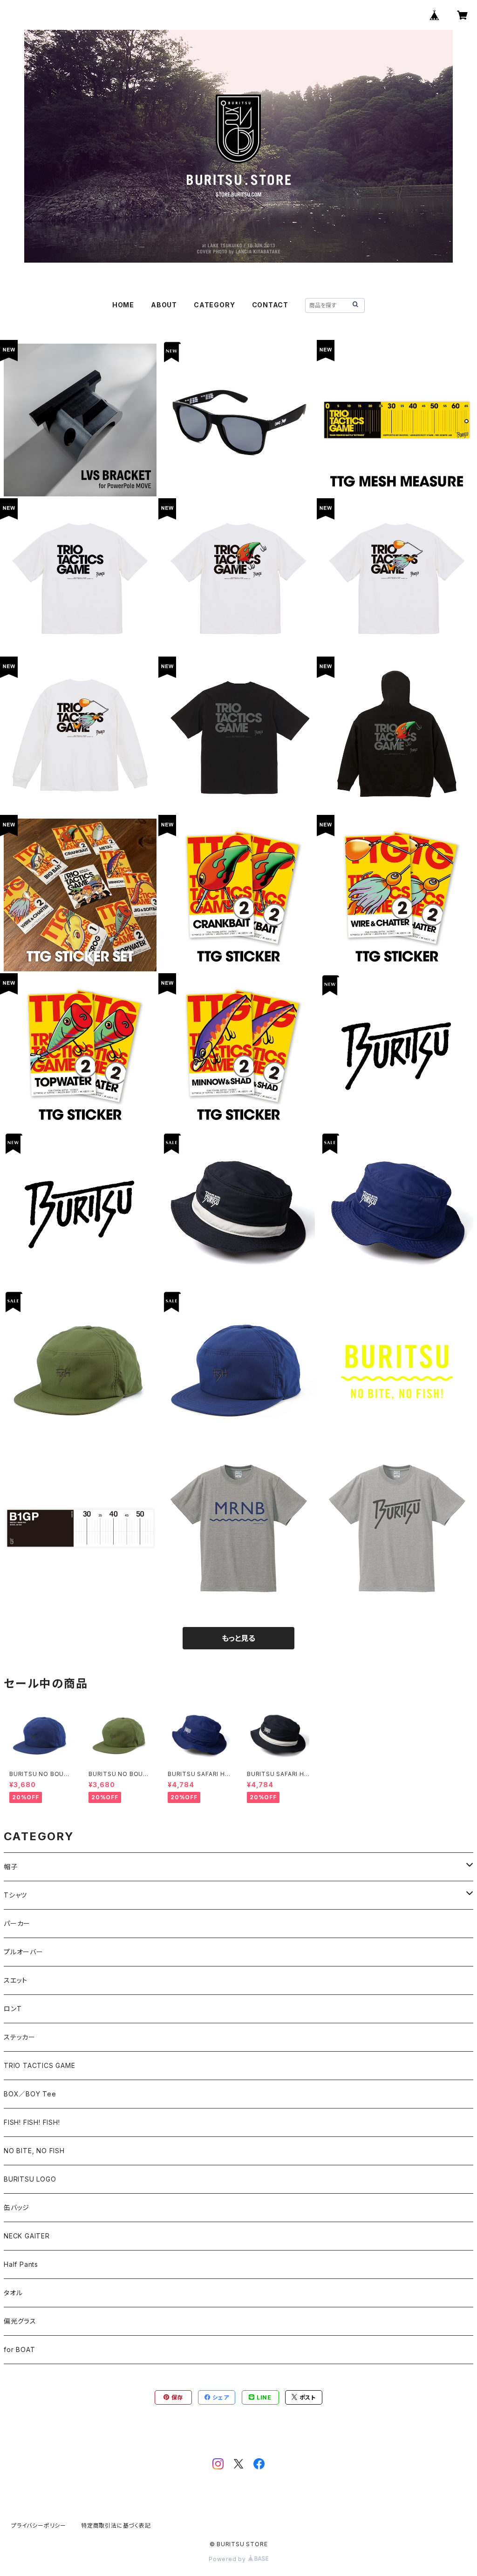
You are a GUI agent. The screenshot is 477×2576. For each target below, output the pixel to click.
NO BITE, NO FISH (34, 2151)
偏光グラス (20, 2321)
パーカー (17, 1923)
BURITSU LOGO (30, 2179)
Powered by (228, 2559)
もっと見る (238, 1638)
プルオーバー (24, 1952)
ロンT (13, 2009)
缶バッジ (17, 2207)
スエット (16, 1980)
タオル (13, 2293)
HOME (123, 305)
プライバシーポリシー (39, 2525)
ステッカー (20, 2037)
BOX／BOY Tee (30, 2094)
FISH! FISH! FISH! (32, 2122)
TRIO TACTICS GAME (40, 2065)
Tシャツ (15, 1895)
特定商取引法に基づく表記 (116, 2525)
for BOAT (19, 2349)
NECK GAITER (27, 2236)
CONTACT (270, 305)
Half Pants (21, 2264)
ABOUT (164, 305)
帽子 (11, 1867)
